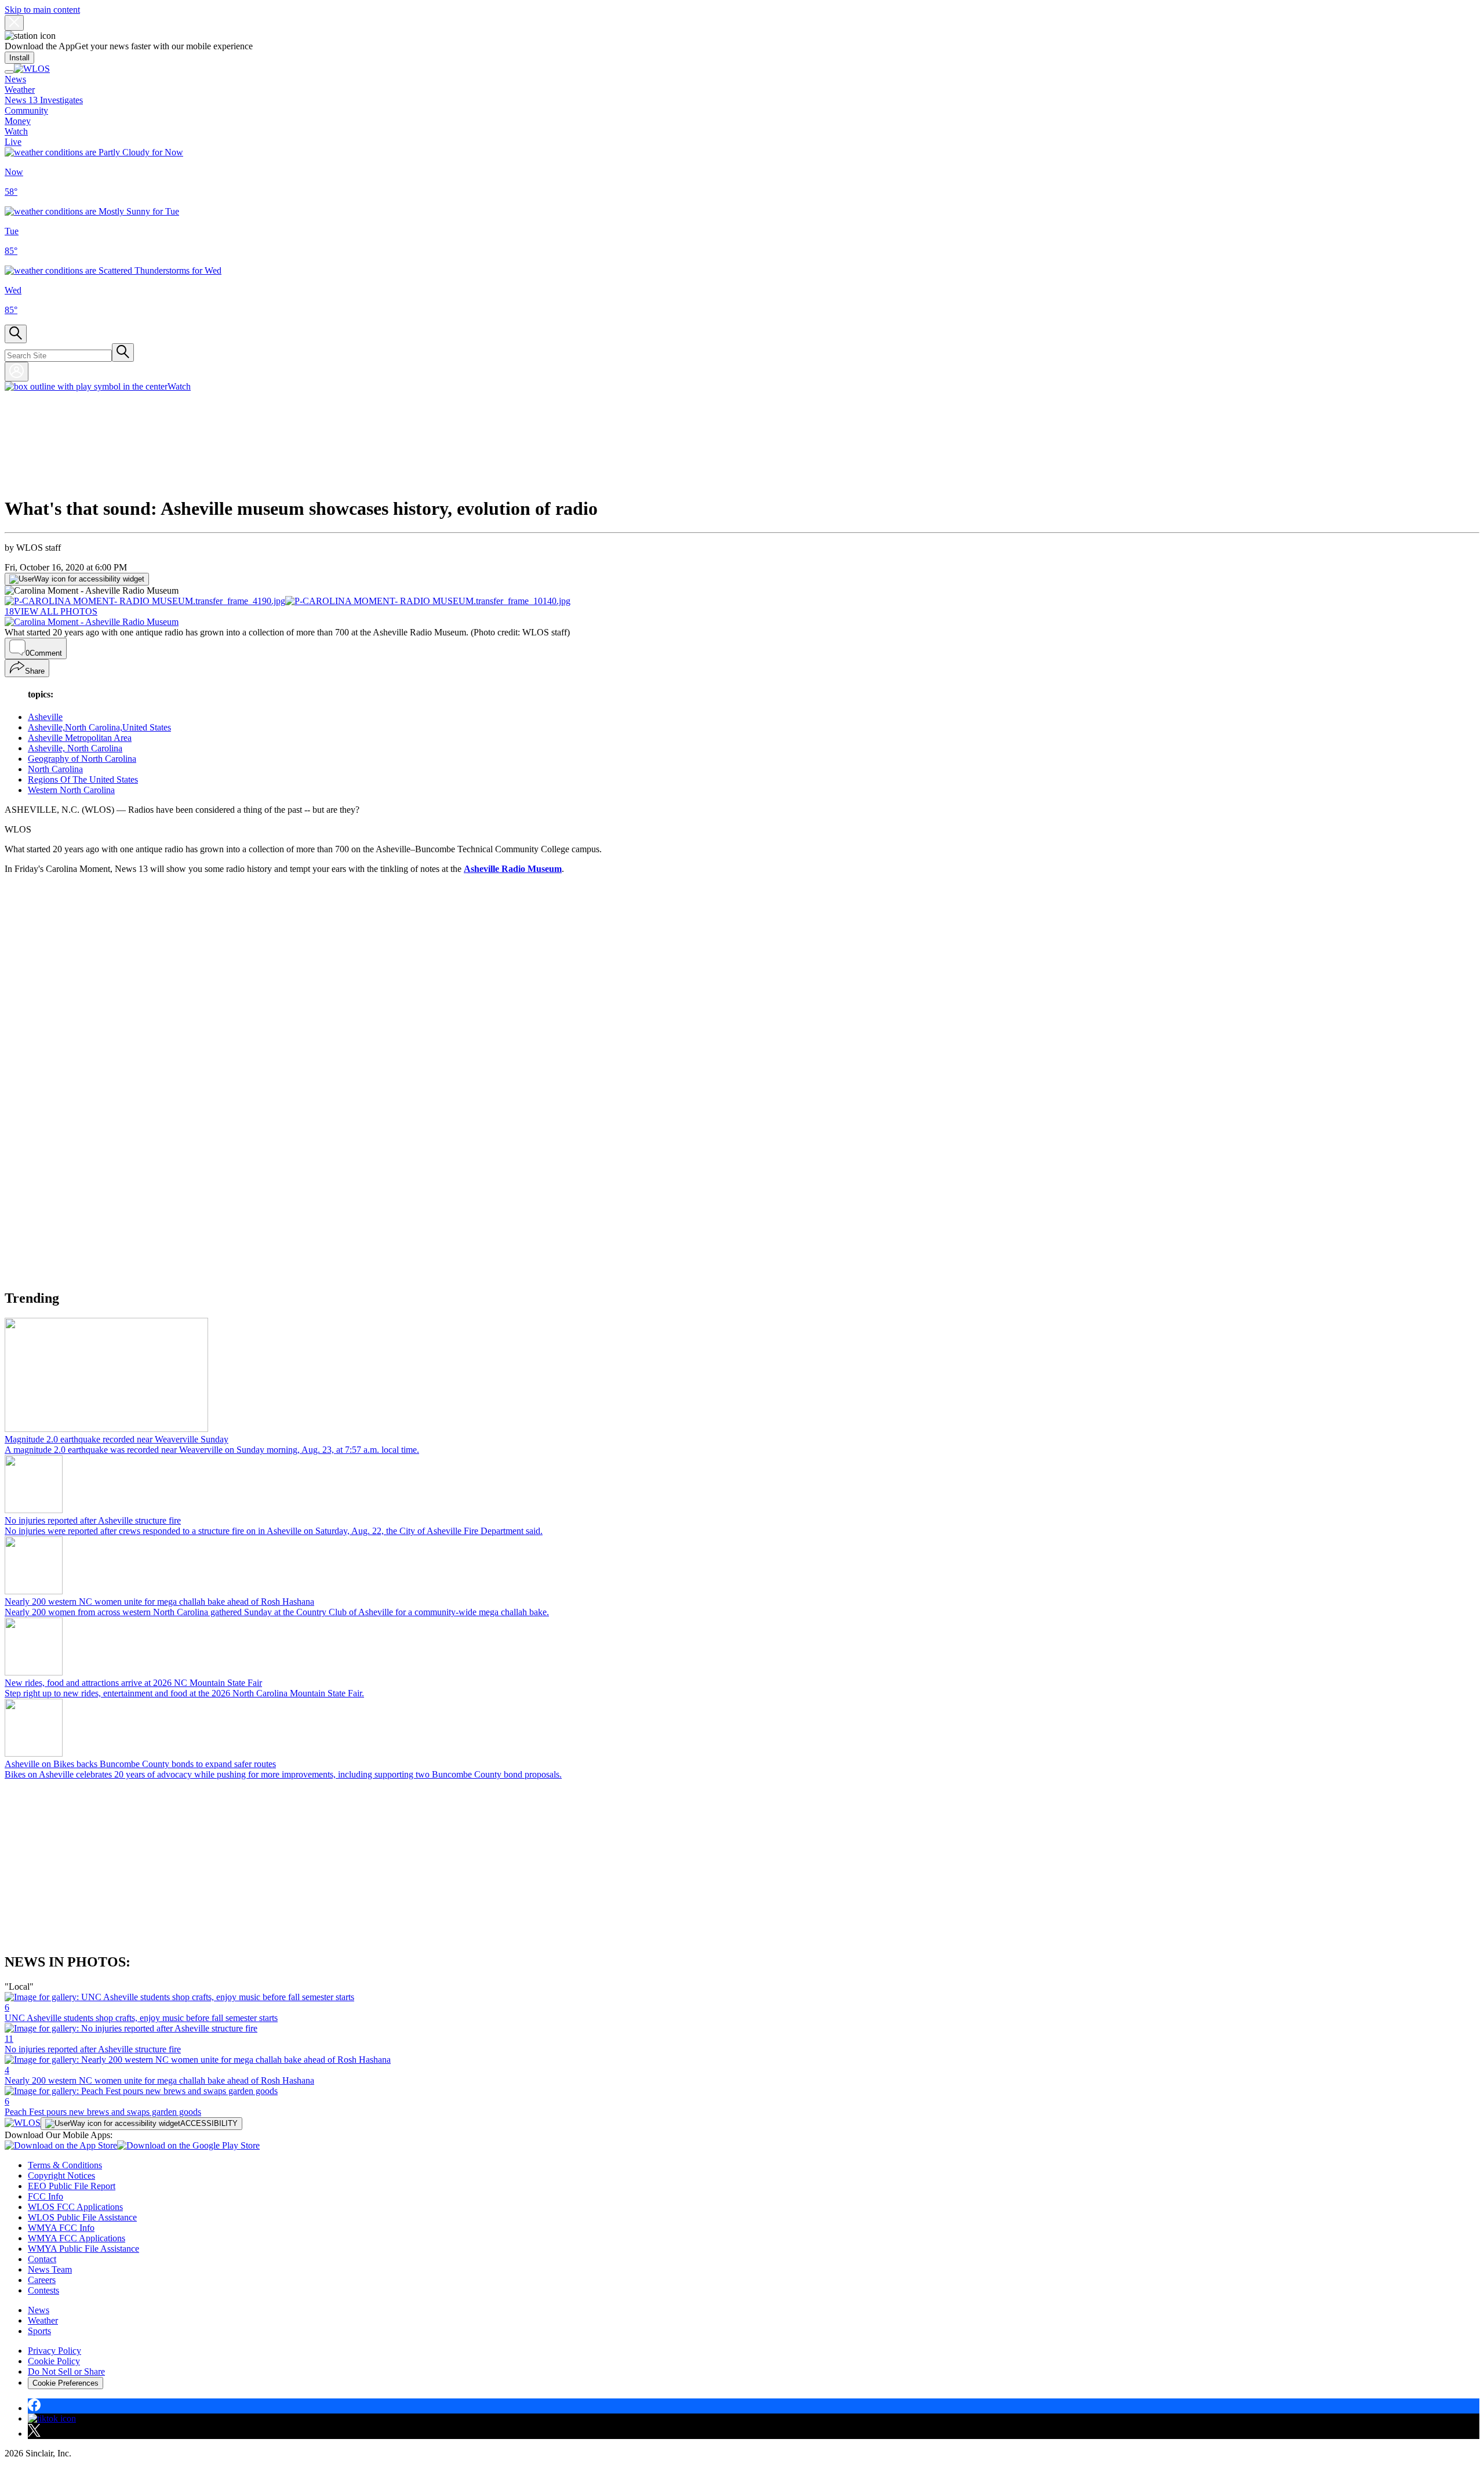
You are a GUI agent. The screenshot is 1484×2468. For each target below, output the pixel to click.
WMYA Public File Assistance (83, 2249)
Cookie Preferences (66, 2383)
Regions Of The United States (83, 779)
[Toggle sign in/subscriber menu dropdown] (17, 372)
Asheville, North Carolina (75, 748)
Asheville (45, 717)
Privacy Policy (54, 2351)
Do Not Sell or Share (66, 2371)
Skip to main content (42, 10)
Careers (42, 2280)
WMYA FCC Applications (77, 2238)
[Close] (14, 23)
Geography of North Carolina (82, 759)
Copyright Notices (61, 2176)
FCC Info (46, 2196)
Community (26, 110)
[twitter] (34, 2434)
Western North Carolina (71, 790)
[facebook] (34, 2408)
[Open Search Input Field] (16, 334)
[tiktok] (52, 2418)
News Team (50, 2269)
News (15, 79)
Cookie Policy (54, 2361)
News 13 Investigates (44, 100)
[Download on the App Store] (61, 2145)
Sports (39, 2331)
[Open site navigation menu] (9, 72)
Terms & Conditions (65, 2165)
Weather (20, 90)
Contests (43, 2290)
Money (18, 121)
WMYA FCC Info (61, 2228)
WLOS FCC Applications (75, 2207)
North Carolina (55, 769)
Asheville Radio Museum (513, 869)
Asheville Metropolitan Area (80, 738)
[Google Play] (188, 2145)
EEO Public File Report (72, 2186)
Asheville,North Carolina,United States (99, 727)
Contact (42, 2259)
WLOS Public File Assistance (82, 2217)
